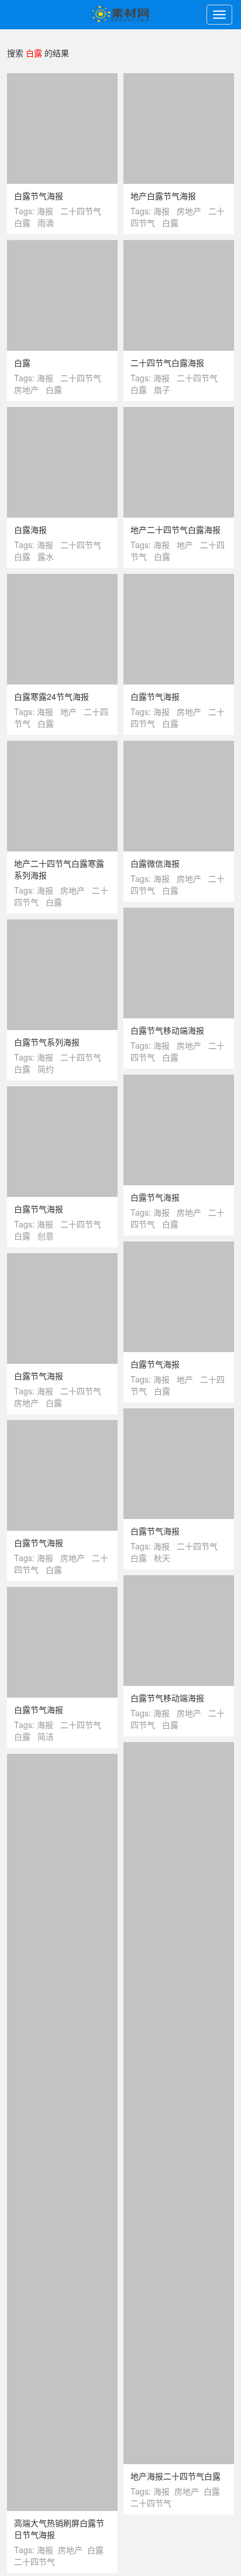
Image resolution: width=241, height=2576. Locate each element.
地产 (185, 545)
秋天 (162, 1558)
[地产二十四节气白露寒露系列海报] (62, 747)
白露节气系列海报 (47, 1042)
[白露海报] (62, 413)
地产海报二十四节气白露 (175, 2476)
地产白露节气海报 (163, 196)
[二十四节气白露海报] (179, 246)
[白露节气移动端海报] (179, 914)
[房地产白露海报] (62, 1896)
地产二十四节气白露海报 (175, 529)
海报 (45, 211)
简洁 (46, 1736)
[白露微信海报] (179, 747)
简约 (46, 1069)
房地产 (189, 211)
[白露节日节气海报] (179, 2020)
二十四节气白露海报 (167, 362)
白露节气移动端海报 (167, 1030)
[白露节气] (179, 2223)
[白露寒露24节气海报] (62, 580)
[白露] (62, 246)
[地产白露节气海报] (179, 79)
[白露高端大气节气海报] (179, 1816)
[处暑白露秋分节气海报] (62, 1963)
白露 (22, 223)
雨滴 (46, 223)
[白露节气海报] (62, 79)
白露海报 (30, 529)
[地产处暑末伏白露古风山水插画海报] (62, 2247)
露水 (46, 556)
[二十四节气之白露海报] (62, 2111)
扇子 (162, 389)
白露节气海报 (39, 196)
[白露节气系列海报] (62, 925)
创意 (46, 1236)
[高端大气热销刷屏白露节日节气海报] (62, 2406)
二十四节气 (81, 211)
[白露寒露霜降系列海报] (62, 2338)
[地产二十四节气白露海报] (179, 413)
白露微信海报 (155, 863)
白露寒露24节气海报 (51, 696)
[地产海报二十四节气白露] (179, 2359)
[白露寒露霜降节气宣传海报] (62, 2031)
